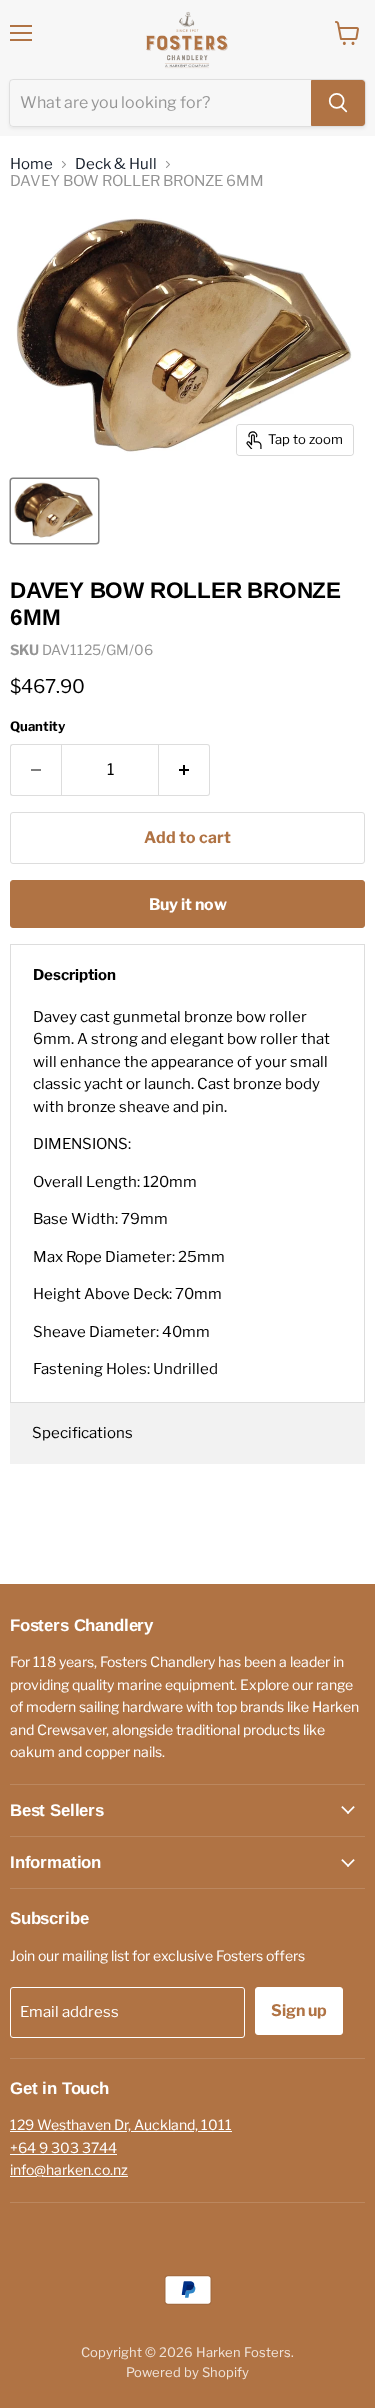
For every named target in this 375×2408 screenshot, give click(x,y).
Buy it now (188, 904)
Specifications (82, 1433)
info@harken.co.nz (69, 2169)
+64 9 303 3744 (63, 2147)
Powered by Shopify (187, 2372)
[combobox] (160, 103)
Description (74, 975)
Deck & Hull (116, 164)
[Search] (338, 103)
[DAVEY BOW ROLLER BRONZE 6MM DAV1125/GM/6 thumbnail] (54, 511)
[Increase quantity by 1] (184, 770)
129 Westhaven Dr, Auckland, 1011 (121, 2124)
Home (31, 164)
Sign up (299, 2010)
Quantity (37, 726)
